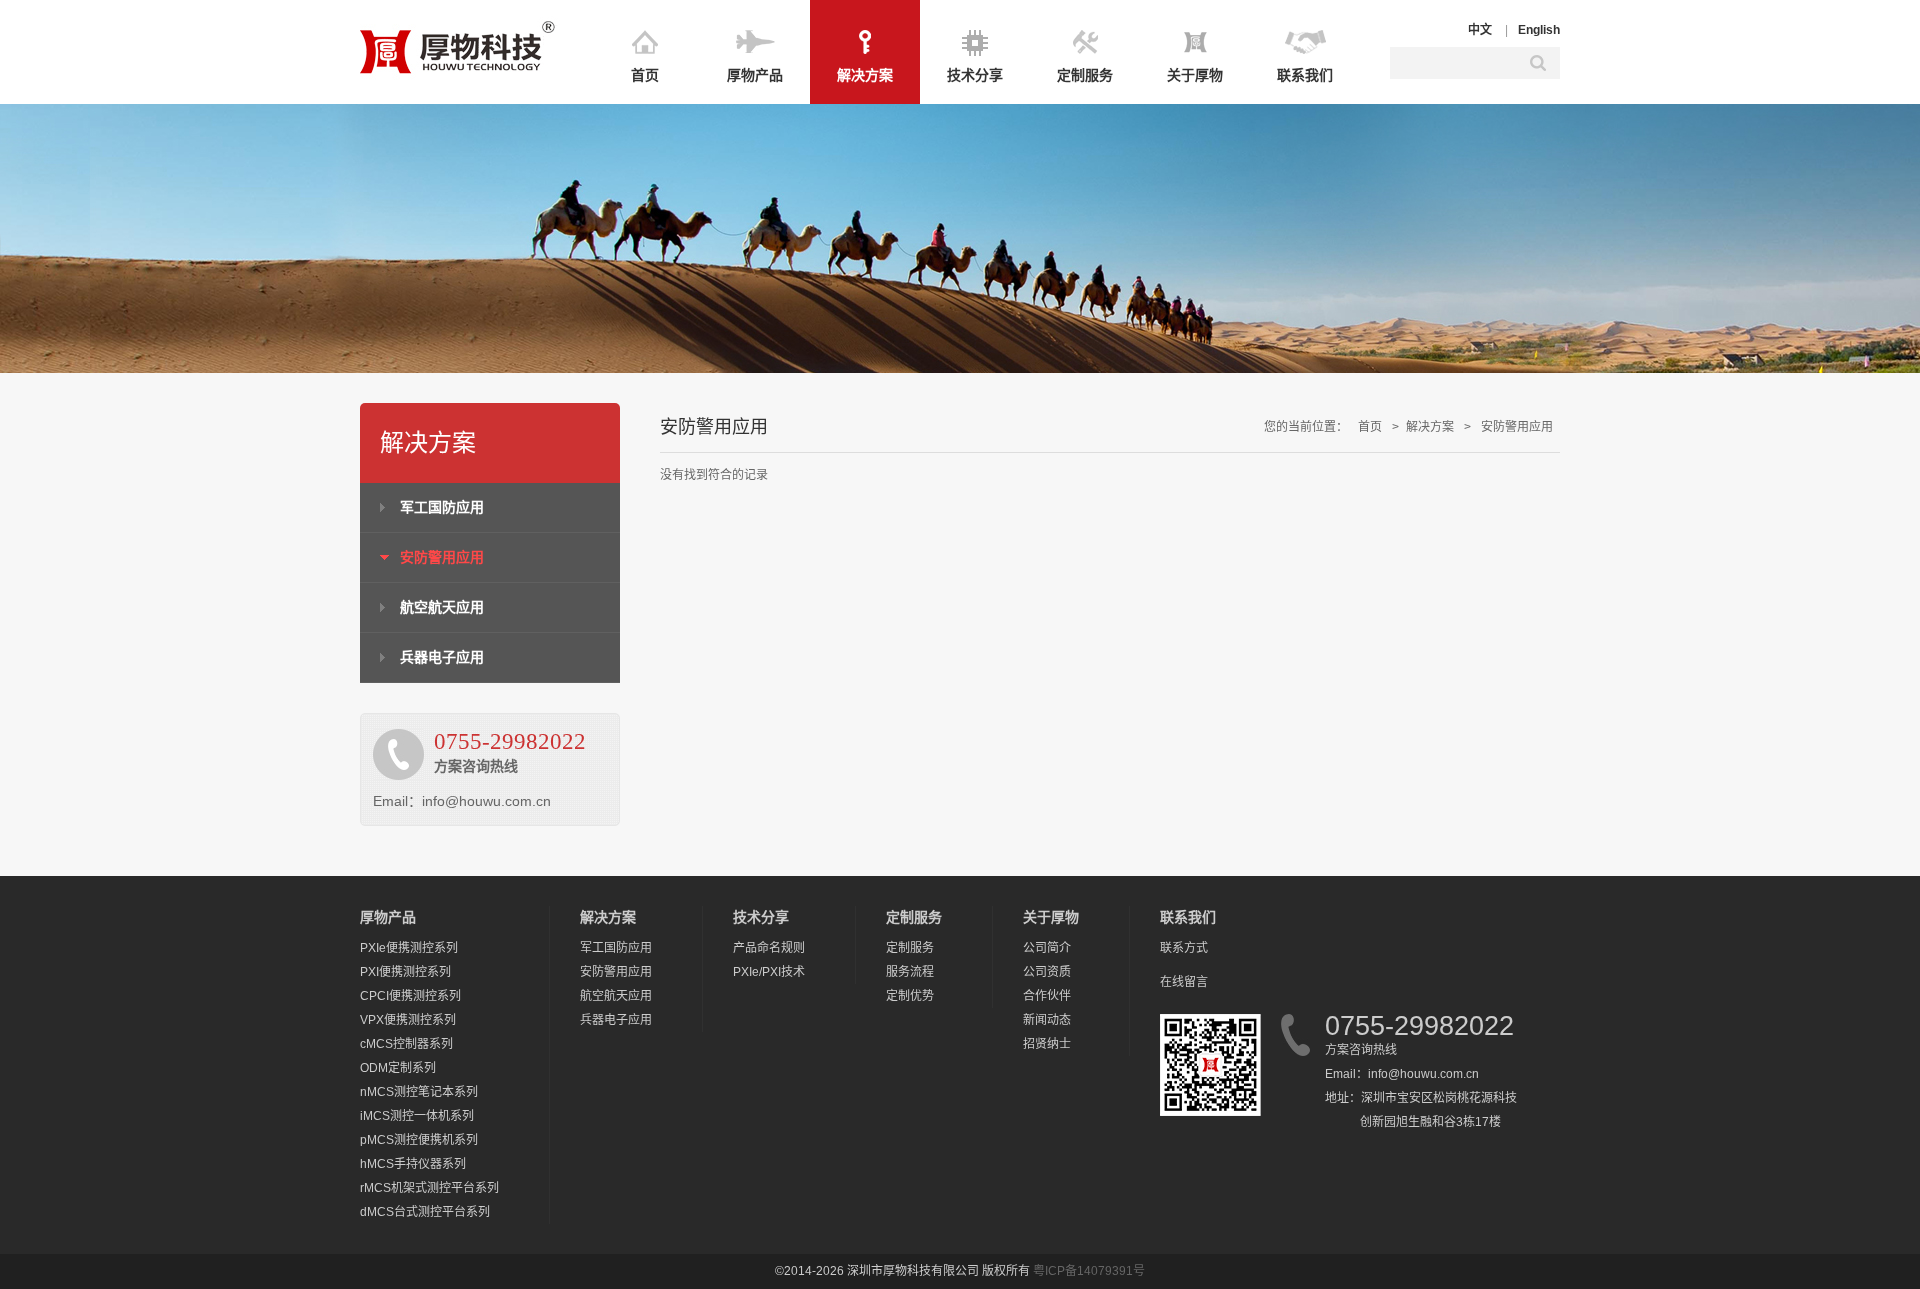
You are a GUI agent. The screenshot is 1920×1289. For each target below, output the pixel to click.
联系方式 (1184, 948)
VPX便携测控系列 (408, 1020)
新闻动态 (1047, 1020)
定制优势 (910, 996)
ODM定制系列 (398, 1068)
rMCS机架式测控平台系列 (429, 1188)
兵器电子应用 (442, 657)
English (1539, 30)
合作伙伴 (1047, 996)
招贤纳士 (1047, 1044)
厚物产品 (755, 75)
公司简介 (1047, 948)
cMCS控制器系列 (406, 1044)
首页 (645, 75)
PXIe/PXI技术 (769, 972)
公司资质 (1047, 972)
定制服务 (1085, 75)
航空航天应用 (442, 607)
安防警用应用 (442, 557)
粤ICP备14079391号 (1089, 1271)
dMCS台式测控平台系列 (425, 1212)
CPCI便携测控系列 (410, 996)
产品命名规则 (769, 948)
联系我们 (1305, 75)
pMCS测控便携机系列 (419, 1140)
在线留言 (1184, 982)
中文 (1480, 30)
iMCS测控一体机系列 (417, 1116)
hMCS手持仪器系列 (413, 1164)
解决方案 (865, 75)
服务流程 (910, 972)
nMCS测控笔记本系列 (419, 1092)
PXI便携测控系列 (405, 972)
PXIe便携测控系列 (409, 948)
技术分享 (975, 75)
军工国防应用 (442, 507)
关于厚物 (1195, 75)
